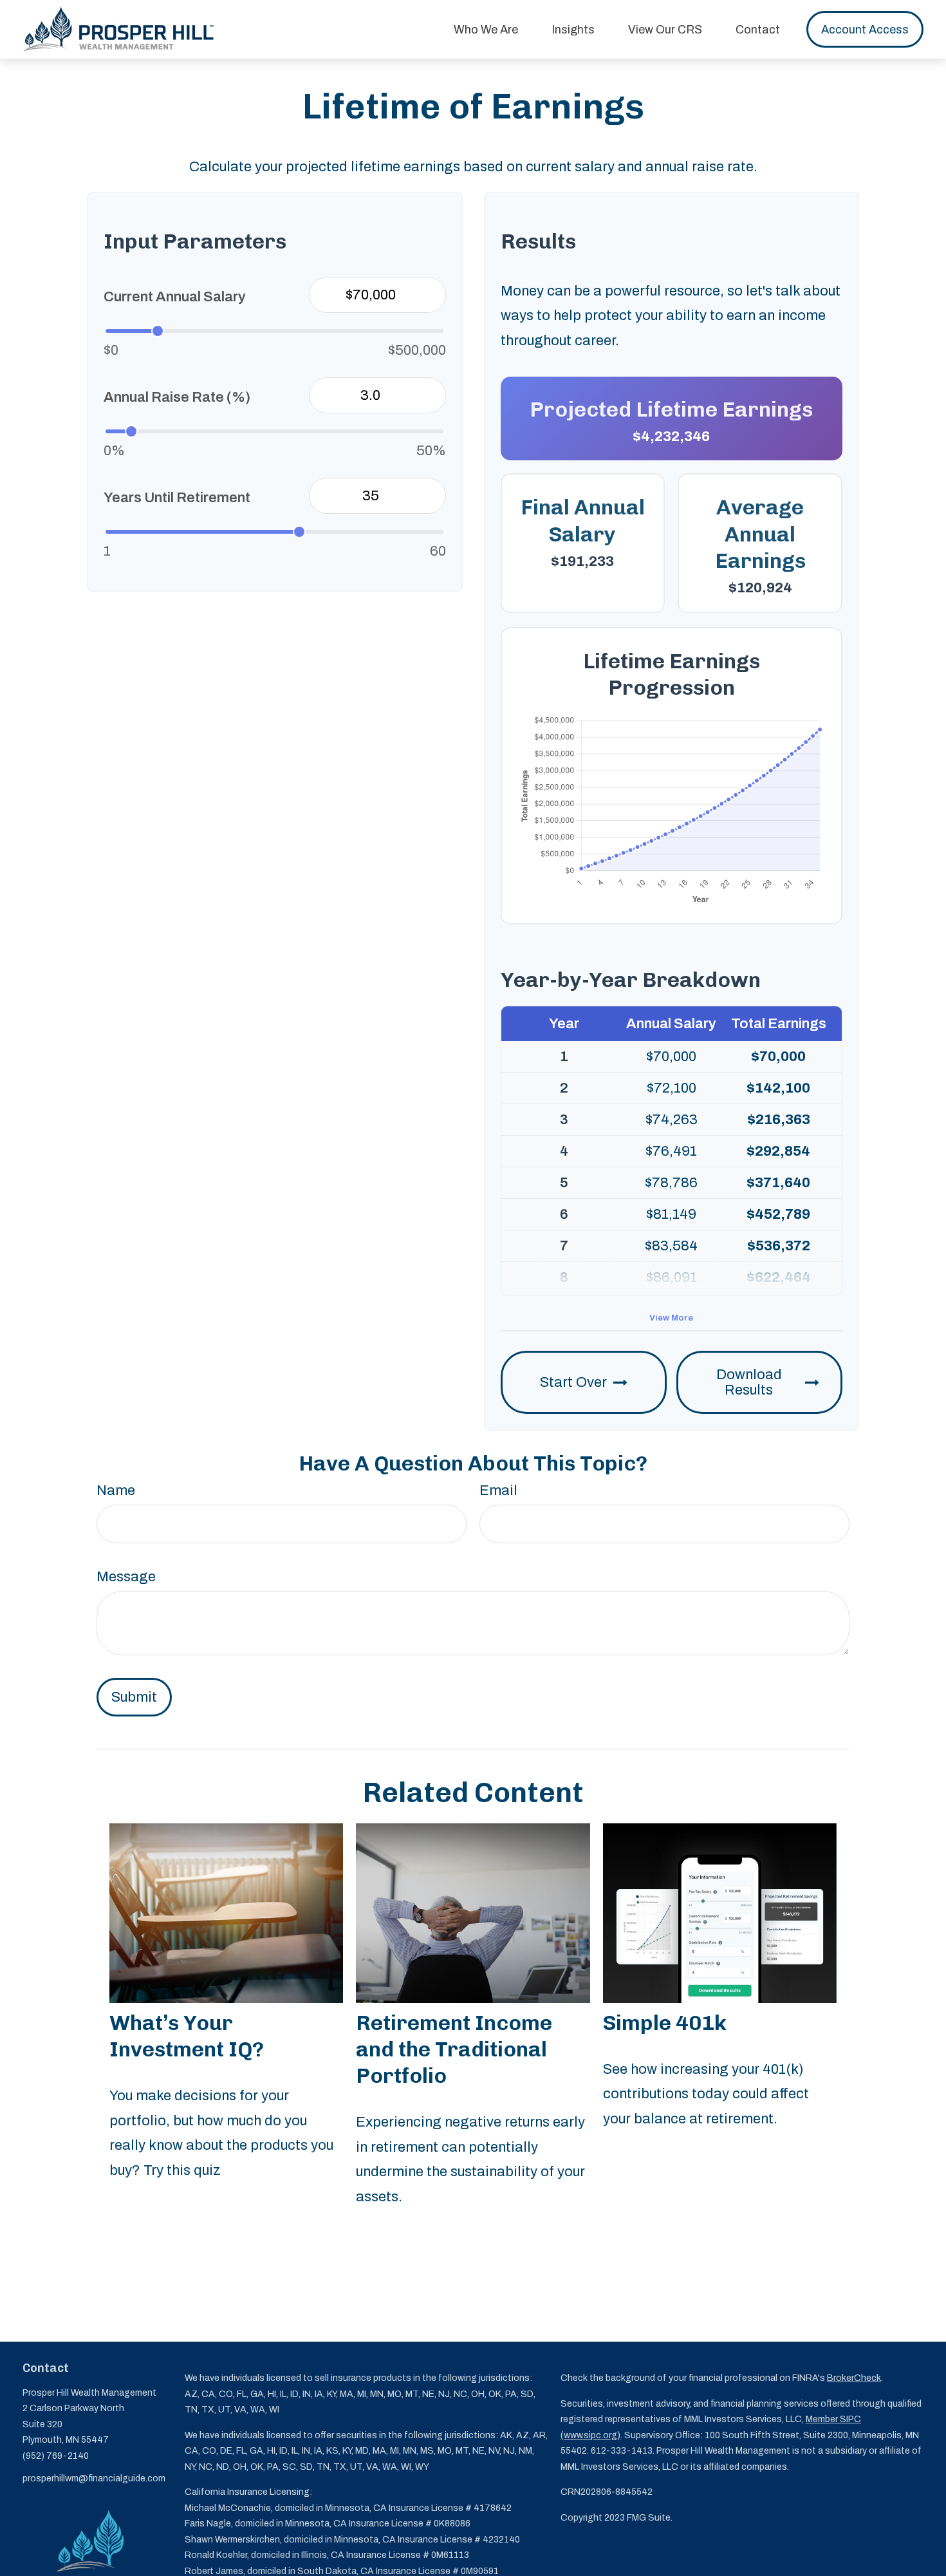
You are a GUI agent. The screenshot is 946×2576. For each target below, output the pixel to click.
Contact (46, 2368)
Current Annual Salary (175, 297)
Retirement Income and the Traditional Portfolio (454, 2049)
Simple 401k (665, 2023)
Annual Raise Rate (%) (177, 397)
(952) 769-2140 (56, 2456)
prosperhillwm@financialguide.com (94, 2478)
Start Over (573, 1382)
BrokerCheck (854, 2378)
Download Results (749, 1382)
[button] (486, 29)
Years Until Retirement (177, 498)
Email (498, 1490)
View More (671, 1318)
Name (116, 1490)
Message (126, 1577)
